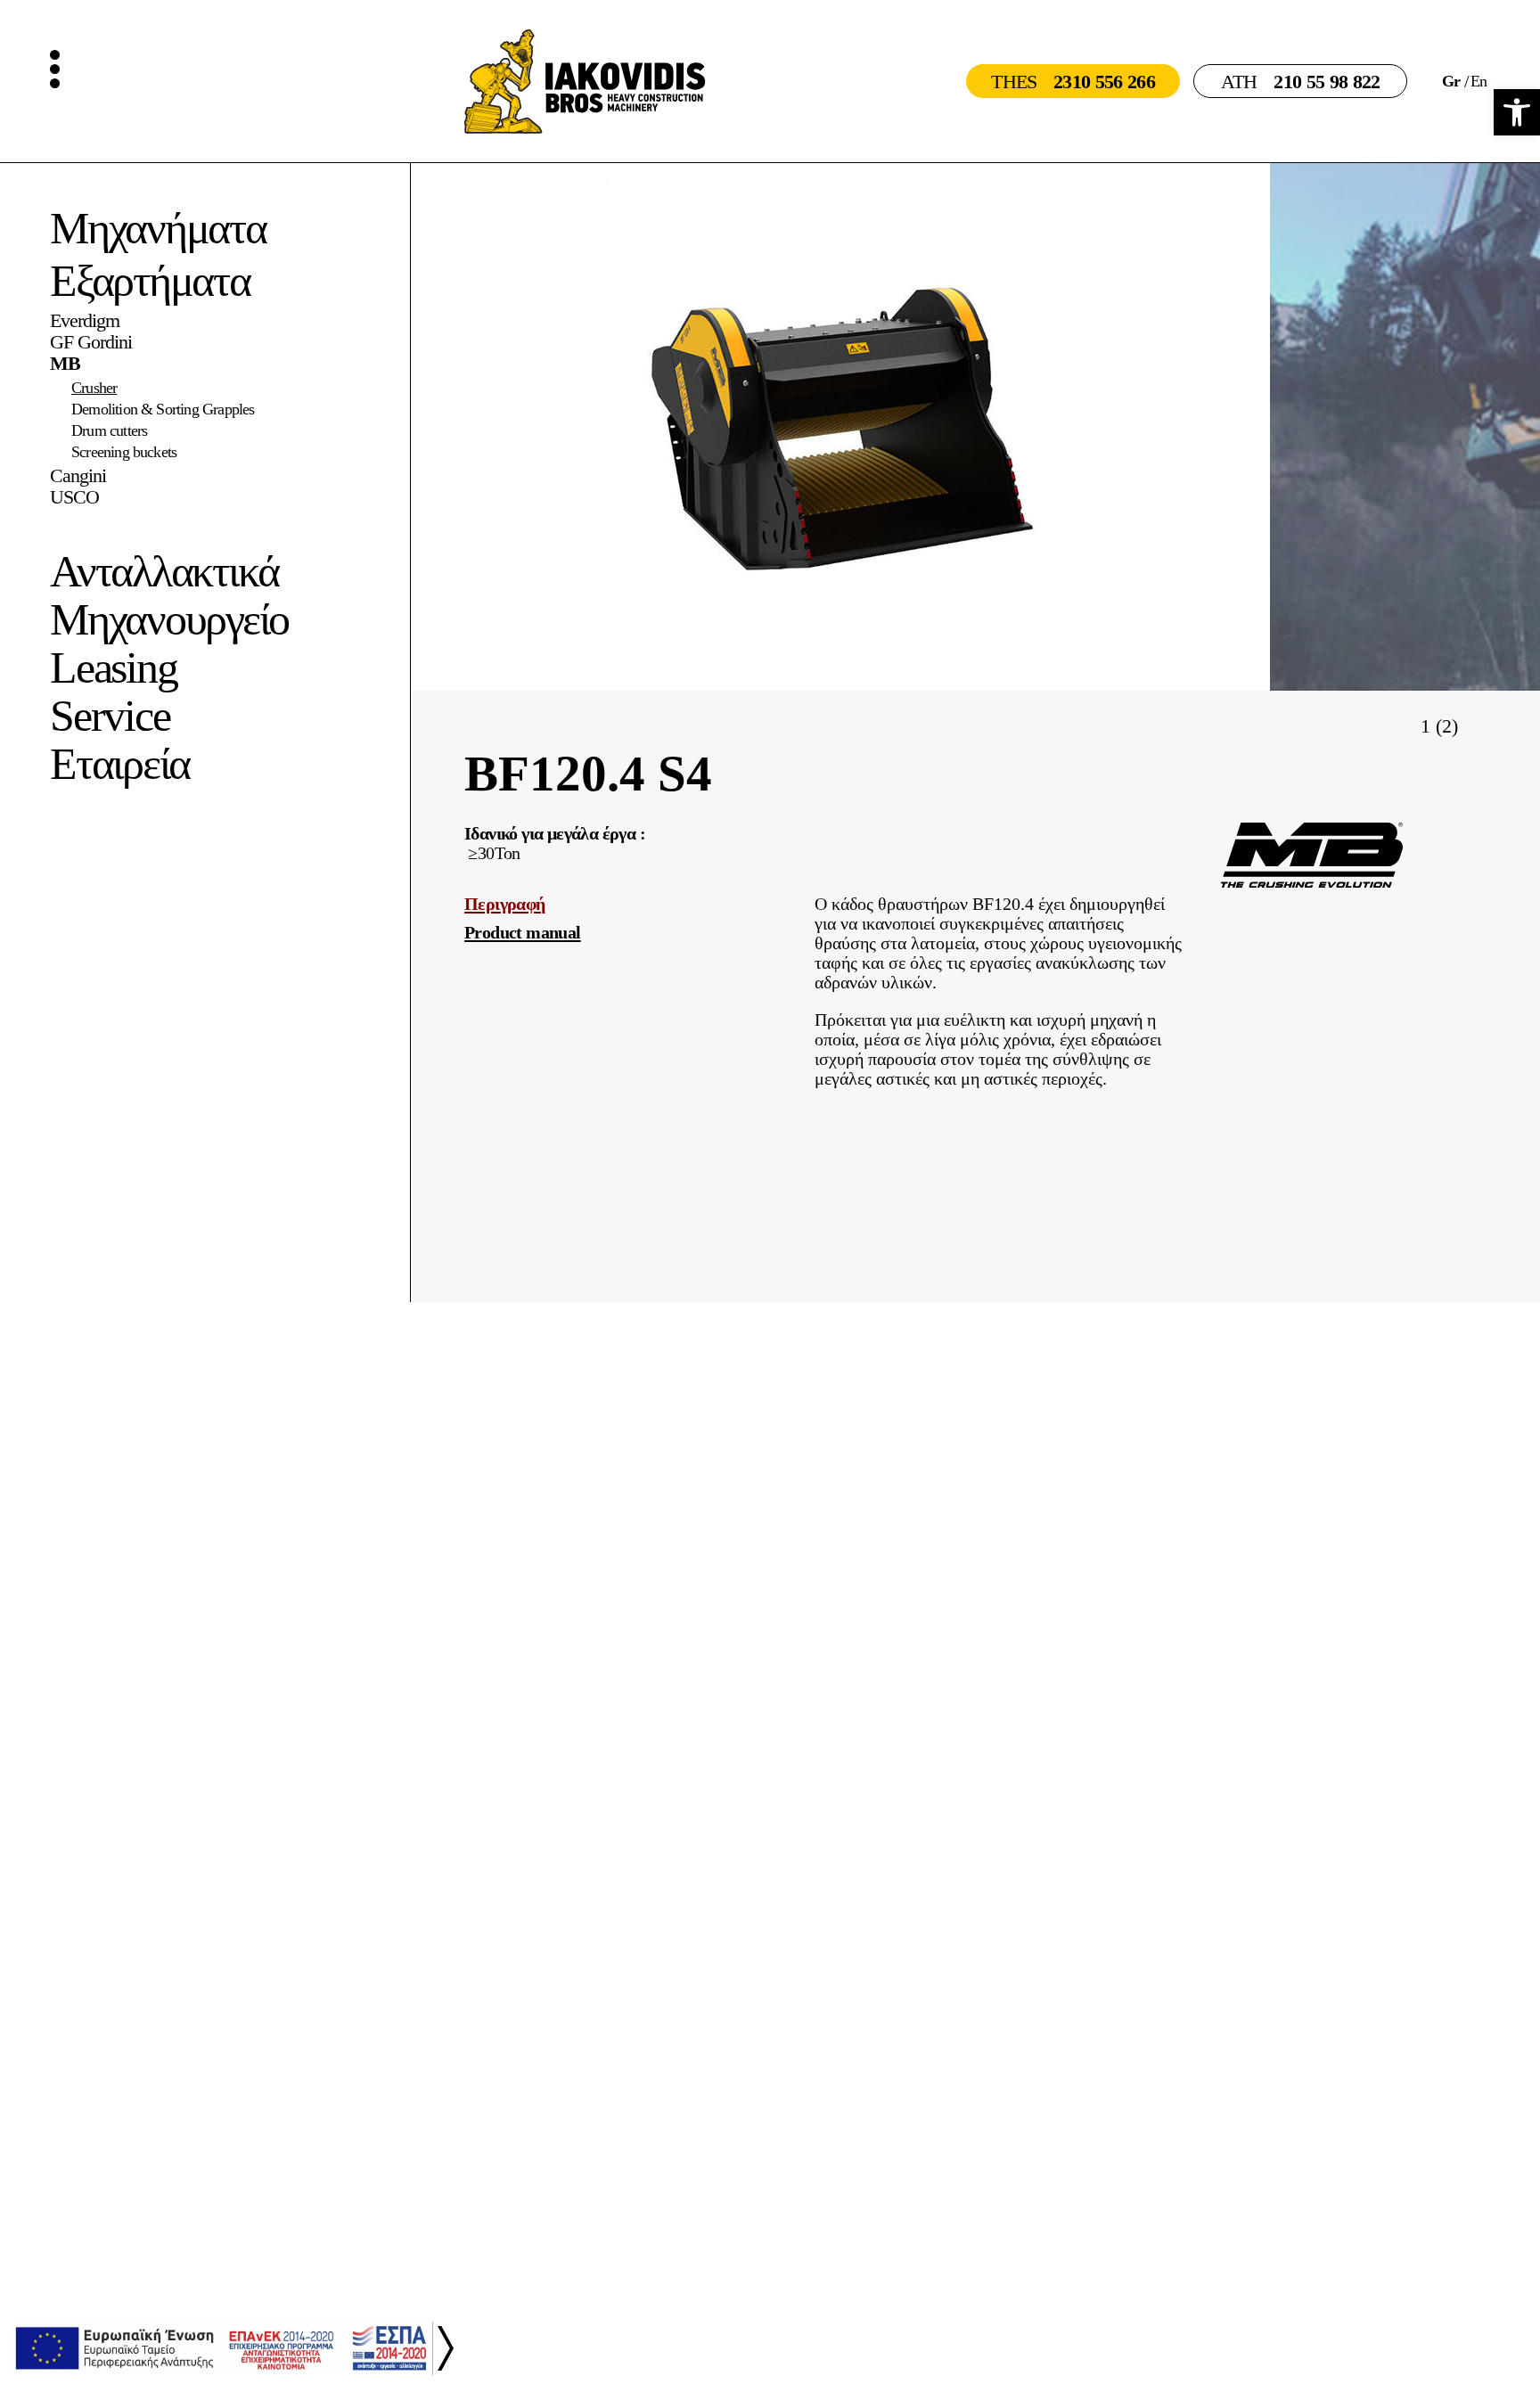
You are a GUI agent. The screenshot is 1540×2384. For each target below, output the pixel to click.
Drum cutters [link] (109, 430)
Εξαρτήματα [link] (150, 281)
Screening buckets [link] (124, 452)
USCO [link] (74, 497)
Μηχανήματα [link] (158, 228)
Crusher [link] (94, 388)
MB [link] (65, 364)
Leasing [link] (113, 668)
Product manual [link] (523, 932)
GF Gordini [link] (91, 342)
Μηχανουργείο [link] (169, 619)
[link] (1517, 112)
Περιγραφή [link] (505, 904)
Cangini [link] (78, 476)
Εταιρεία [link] (120, 764)
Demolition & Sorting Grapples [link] (163, 409)
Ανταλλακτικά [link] (164, 571)
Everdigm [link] (85, 321)
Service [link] (110, 716)
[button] (1474, 725)
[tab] (625, 904)
